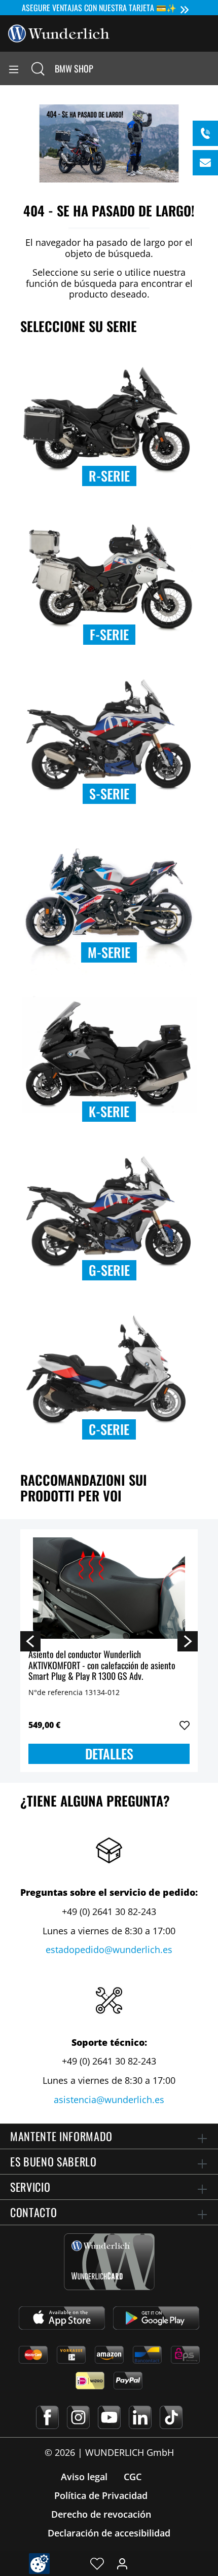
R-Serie (109, 476)
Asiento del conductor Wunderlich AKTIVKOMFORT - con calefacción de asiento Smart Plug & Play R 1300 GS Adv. (102, 1665)
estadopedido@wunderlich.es (109, 1949)
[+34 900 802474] (205, 133)
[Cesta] (210, 68)
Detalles (109, 1754)
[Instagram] (78, 2417)
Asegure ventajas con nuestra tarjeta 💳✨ (99, 8)
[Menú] (14, 68)
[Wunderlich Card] (109, 2262)
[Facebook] (47, 2417)
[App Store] (62, 2318)
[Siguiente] (188, 1641)
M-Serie (109, 952)
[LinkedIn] (140, 2417)
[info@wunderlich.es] (205, 163)
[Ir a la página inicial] (59, 32)
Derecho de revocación (101, 2514)
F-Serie (109, 634)
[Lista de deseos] (97, 2563)
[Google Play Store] (156, 2318)
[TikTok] (171, 2417)
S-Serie (109, 794)
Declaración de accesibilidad (109, 2533)
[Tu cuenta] (122, 2563)
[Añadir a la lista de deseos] (185, 1725)
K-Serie (109, 1111)
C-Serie (109, 1429)
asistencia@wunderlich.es (109, 2100)
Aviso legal (84, 2477)
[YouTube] (109, 2417)
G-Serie (109, 1270)
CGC (133, 2477)
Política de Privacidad (101, 2495)
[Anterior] (30, 1641)
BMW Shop (74, 68)
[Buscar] (38, 68)
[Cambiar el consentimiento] (39, 2564)
